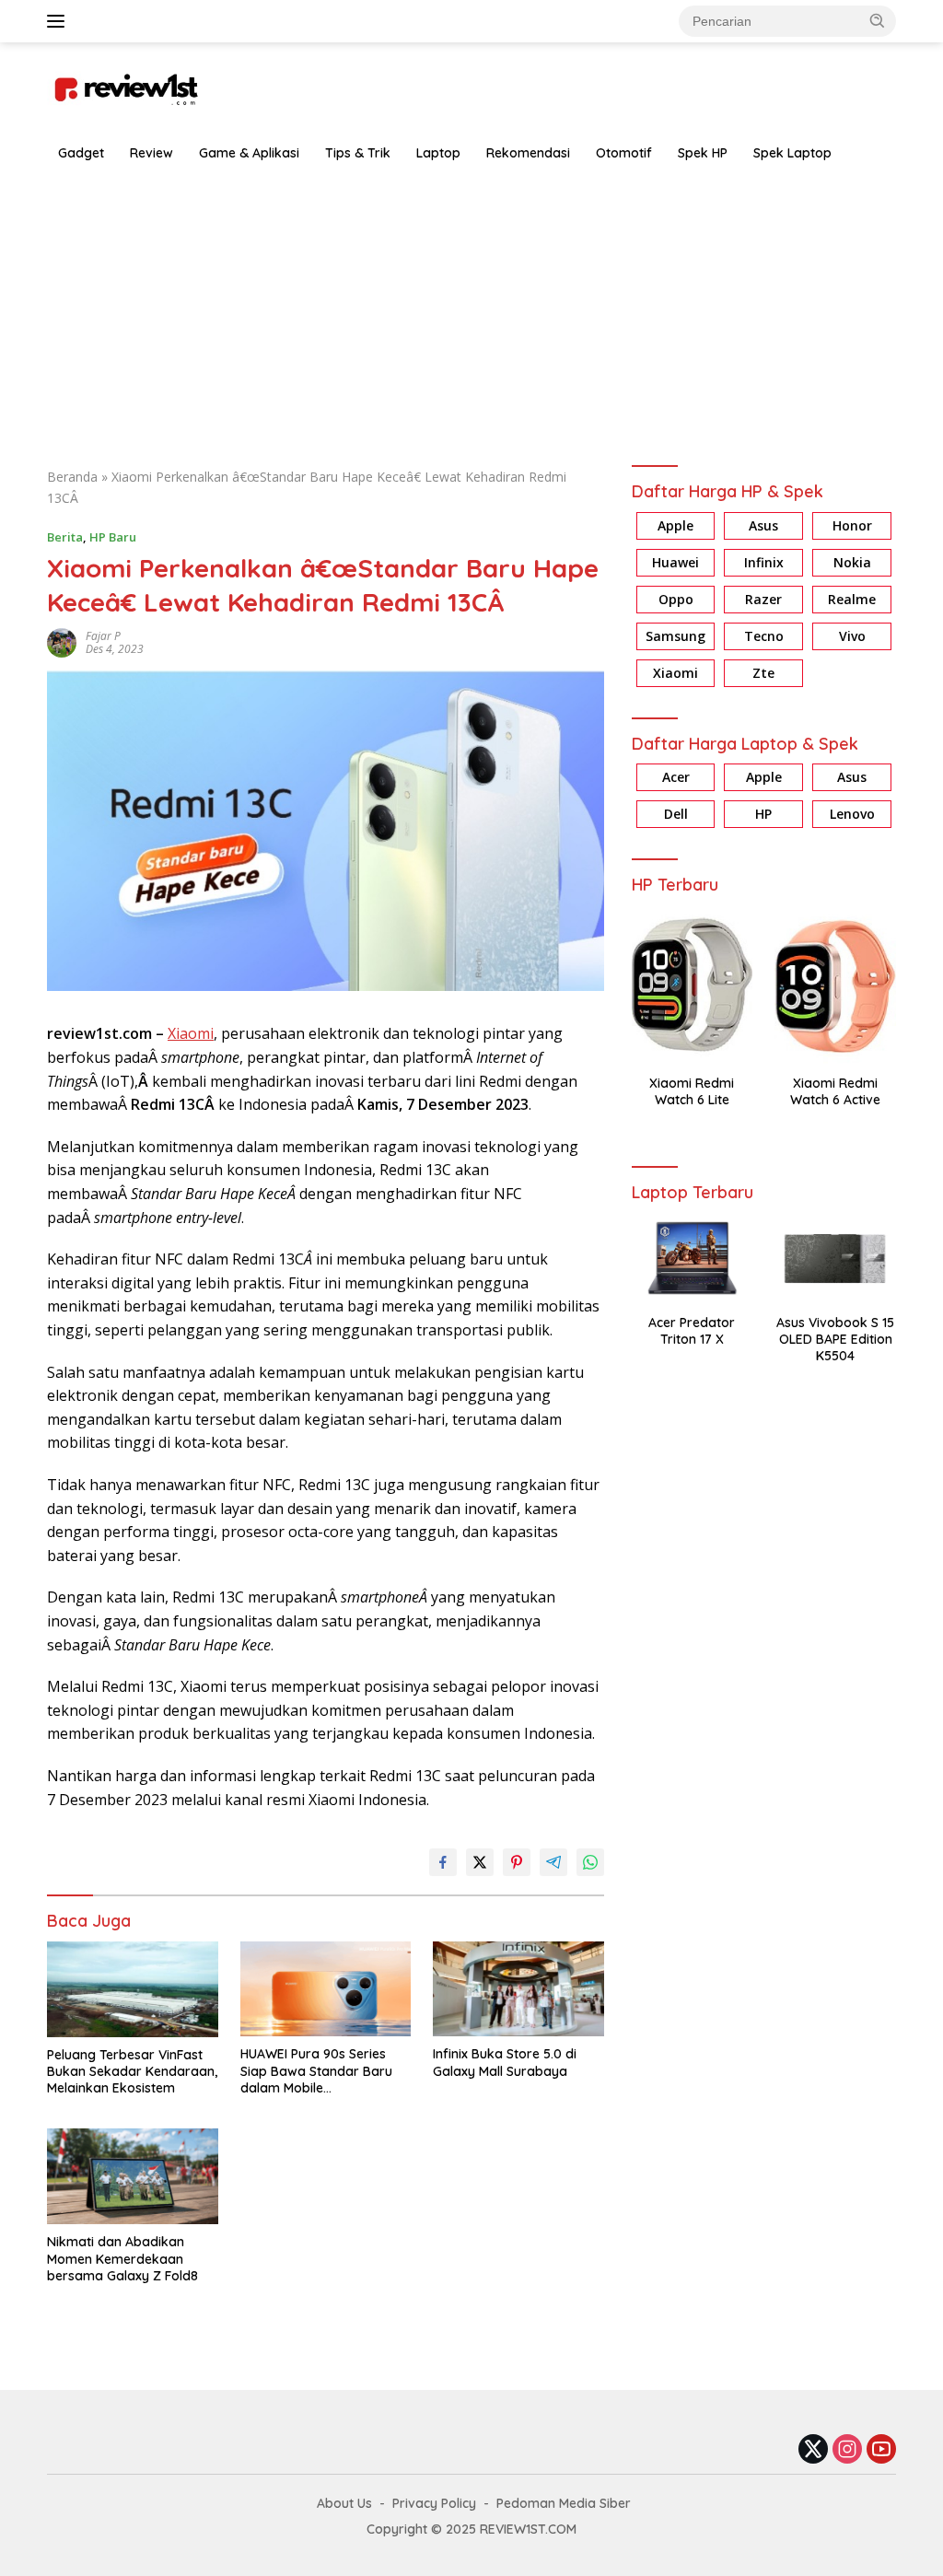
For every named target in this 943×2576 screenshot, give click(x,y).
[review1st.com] (125, 86)
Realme (852, 599)
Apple (675, 525)
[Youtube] (881, 2450)
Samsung (675, 636)
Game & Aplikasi (249, 153)
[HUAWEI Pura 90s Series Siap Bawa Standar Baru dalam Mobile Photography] (326, 1989)
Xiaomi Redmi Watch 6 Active (835, 1091)
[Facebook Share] (443, 1862)
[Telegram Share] (553, 1862)
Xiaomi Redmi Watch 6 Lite (692, 1091)
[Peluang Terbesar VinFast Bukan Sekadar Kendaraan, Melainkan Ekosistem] (133, 1989)
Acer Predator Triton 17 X (692, 1331)
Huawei (675, 562)
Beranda (72, 477)
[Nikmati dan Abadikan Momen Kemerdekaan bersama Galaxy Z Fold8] (133, 2176)
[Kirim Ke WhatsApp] (590, 1862)
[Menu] (59, 21)
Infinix (764, 562)
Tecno (764, 636)
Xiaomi (191, 1033)
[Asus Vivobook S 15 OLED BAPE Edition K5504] (835, 1258)
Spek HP (703, 153)
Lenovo (852, 814)
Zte (763, 673)
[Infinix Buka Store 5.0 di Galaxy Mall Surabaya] (518, 1989)
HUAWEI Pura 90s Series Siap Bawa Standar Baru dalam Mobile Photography (316, 2071)
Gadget (81, 153)
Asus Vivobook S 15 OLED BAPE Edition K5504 (835, 1339)
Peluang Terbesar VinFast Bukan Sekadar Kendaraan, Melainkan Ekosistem (132, 2071)
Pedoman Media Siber (564, 2503)
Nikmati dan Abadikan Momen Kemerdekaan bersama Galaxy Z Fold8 (122, 2258)
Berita (65, 537)
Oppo (676, 599)
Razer (763, 599)
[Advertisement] (471, 310)
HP (763, 814)
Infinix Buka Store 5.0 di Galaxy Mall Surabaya (505, 2062)
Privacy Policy (434, 2503)
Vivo (852, 636)
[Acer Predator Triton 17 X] (693, 1258)
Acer (676, 777)
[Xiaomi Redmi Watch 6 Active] (835, 985)
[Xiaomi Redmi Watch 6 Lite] (693, 985)
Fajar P (103, 636)
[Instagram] (847, 2450)
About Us (344, 2503)
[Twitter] (813, 2450)
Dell (676, 814)
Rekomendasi (528, 153)
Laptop (438, 153)
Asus (763, 525)
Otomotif (624, 153)
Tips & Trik (358, 153)
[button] (878, 20)
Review (151, 153)
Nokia (852, 562)
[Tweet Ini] (480, 1862)
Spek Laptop (792, 153)
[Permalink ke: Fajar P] (62, 641)
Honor (852, 525)
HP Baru (113, 537)
